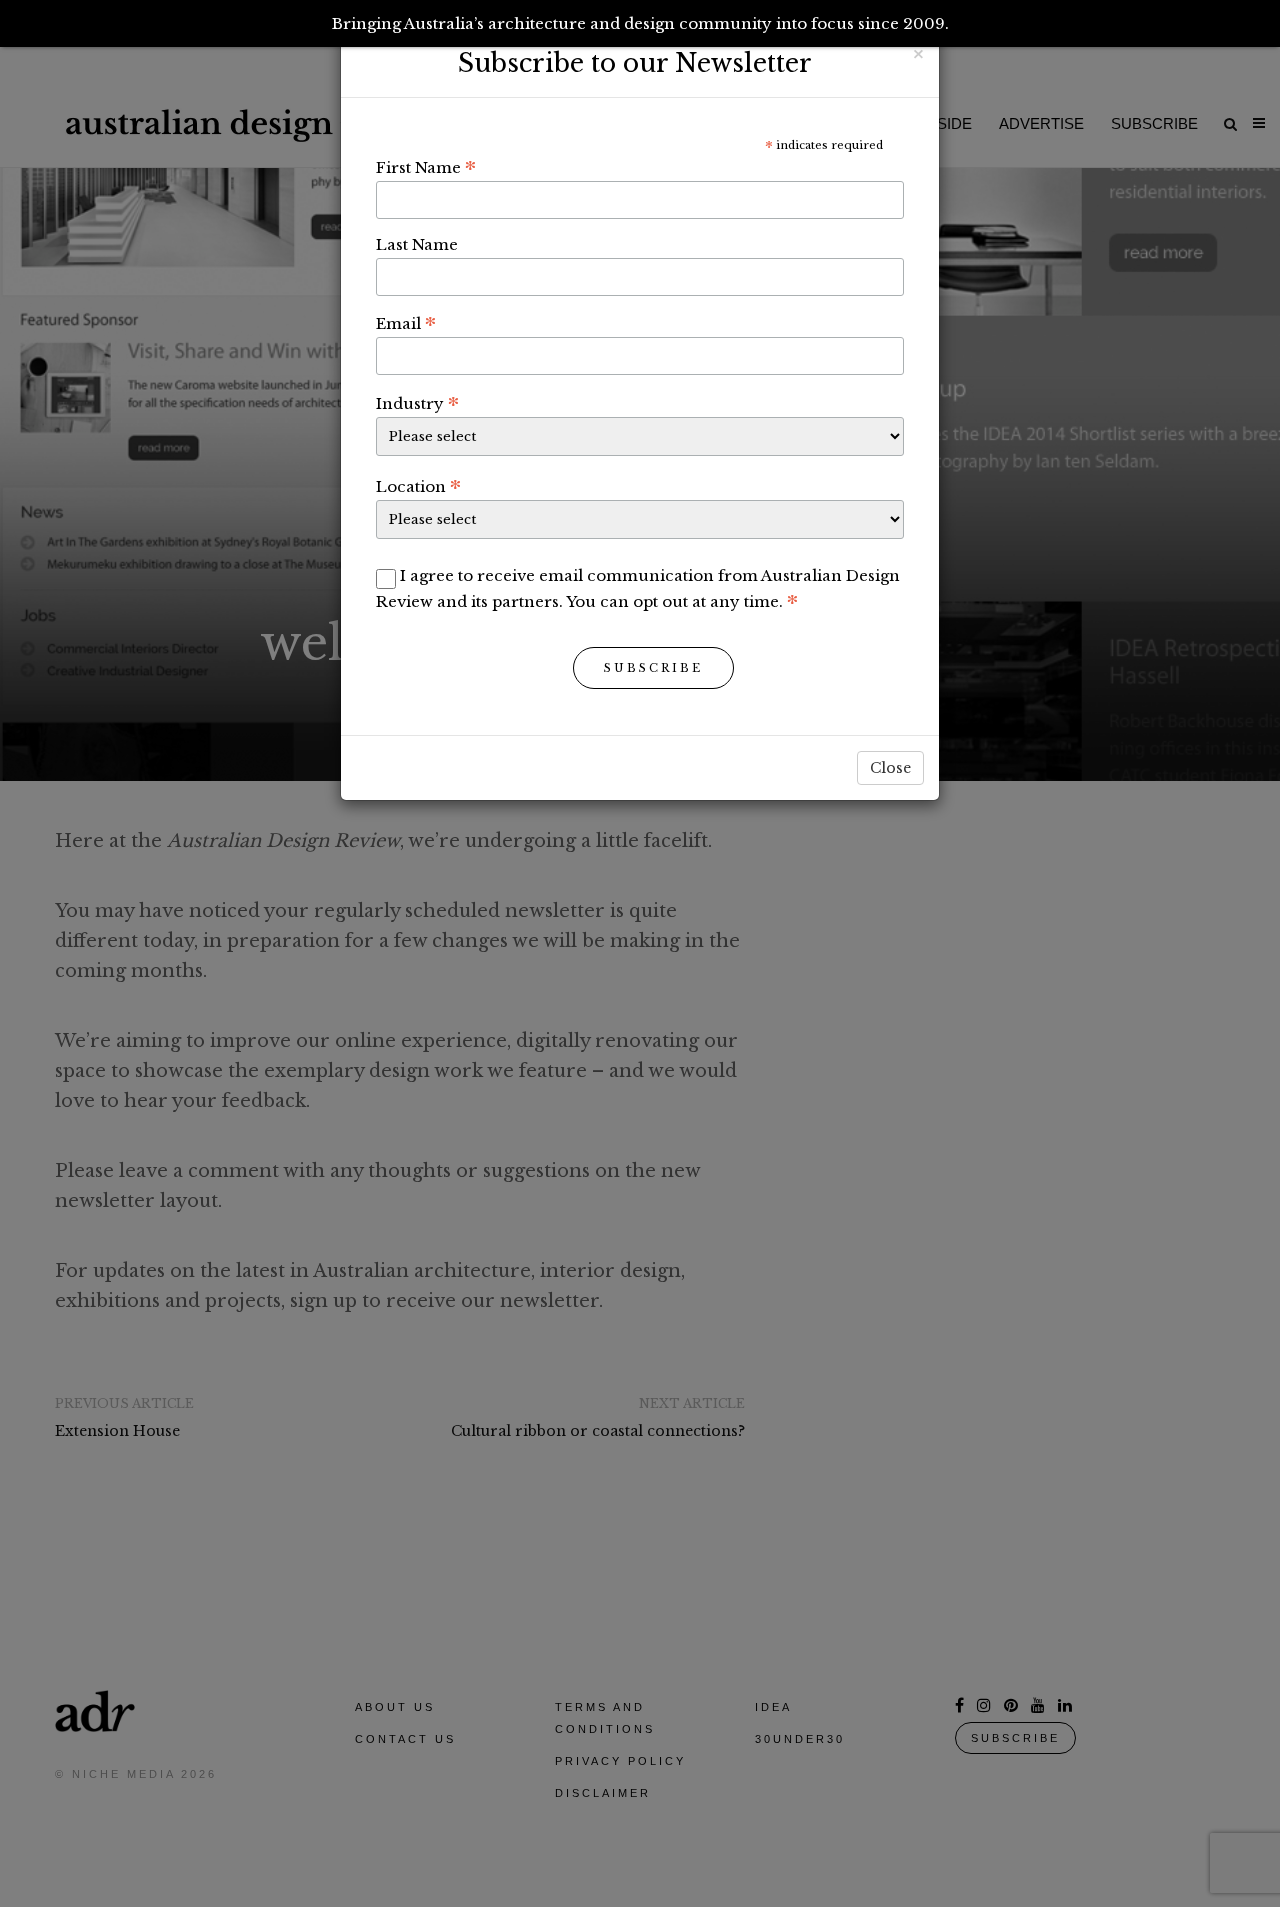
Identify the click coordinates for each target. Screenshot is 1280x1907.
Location (418, 486)
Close (890, 768)
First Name (426, 167)
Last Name (417, 244)
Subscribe (653, 668)
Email (406, 323)
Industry (417, 403)
